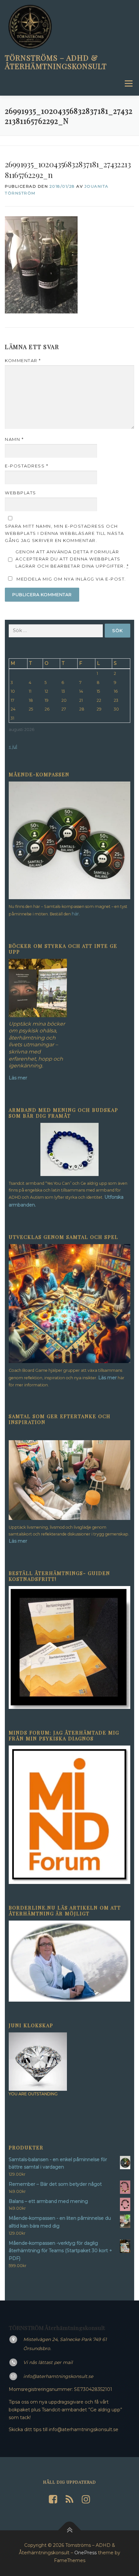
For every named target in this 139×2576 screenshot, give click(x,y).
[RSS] (69, 2499)
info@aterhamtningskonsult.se (58, 2376)
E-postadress (27, 466)
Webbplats (21, 493)
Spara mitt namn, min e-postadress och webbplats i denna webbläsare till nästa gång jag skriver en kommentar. (64, 533)
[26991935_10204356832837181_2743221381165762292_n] (41, 264)
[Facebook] (53, 2499)
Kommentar (23, 360)
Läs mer (107, 1378)
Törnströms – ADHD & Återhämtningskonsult (56, 62)
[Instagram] (86, 2499)
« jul (13, 747)
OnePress (86, 2553)
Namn (14, 439)
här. (76, 914)
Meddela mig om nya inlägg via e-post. (71, 579)
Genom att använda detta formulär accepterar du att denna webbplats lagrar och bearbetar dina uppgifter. (72, 559)
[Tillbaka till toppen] (70, 2530)
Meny (128, 83)
